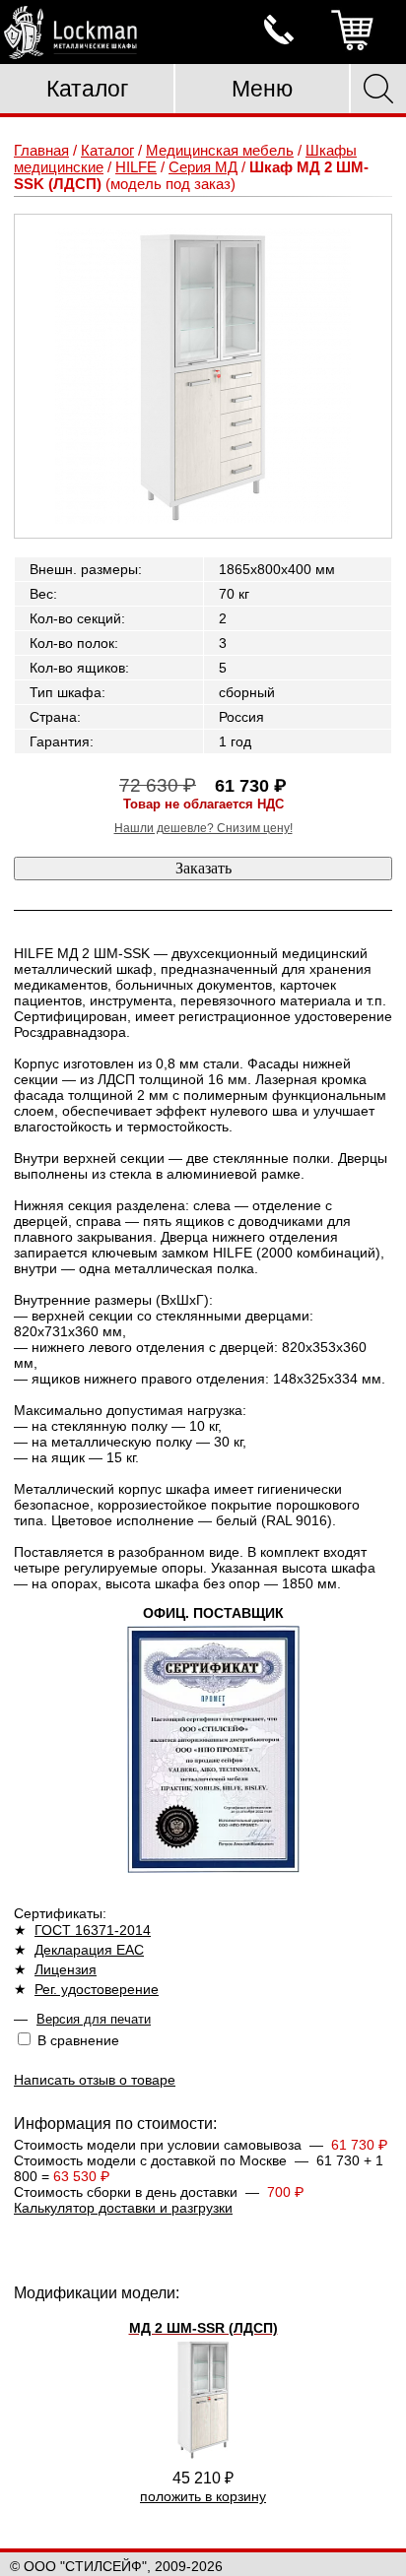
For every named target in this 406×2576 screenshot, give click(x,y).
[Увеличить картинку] (203, 376)
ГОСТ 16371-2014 (93, 1930)
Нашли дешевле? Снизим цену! (203, 828)
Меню (262, 89)
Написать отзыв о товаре (95, 2080)
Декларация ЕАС (89, 1950)
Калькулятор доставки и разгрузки (123, 2208)
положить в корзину (203, 2496)
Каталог (87, 89)
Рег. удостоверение (97, 1989)
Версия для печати (94, 2019)
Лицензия (66, 1969)
